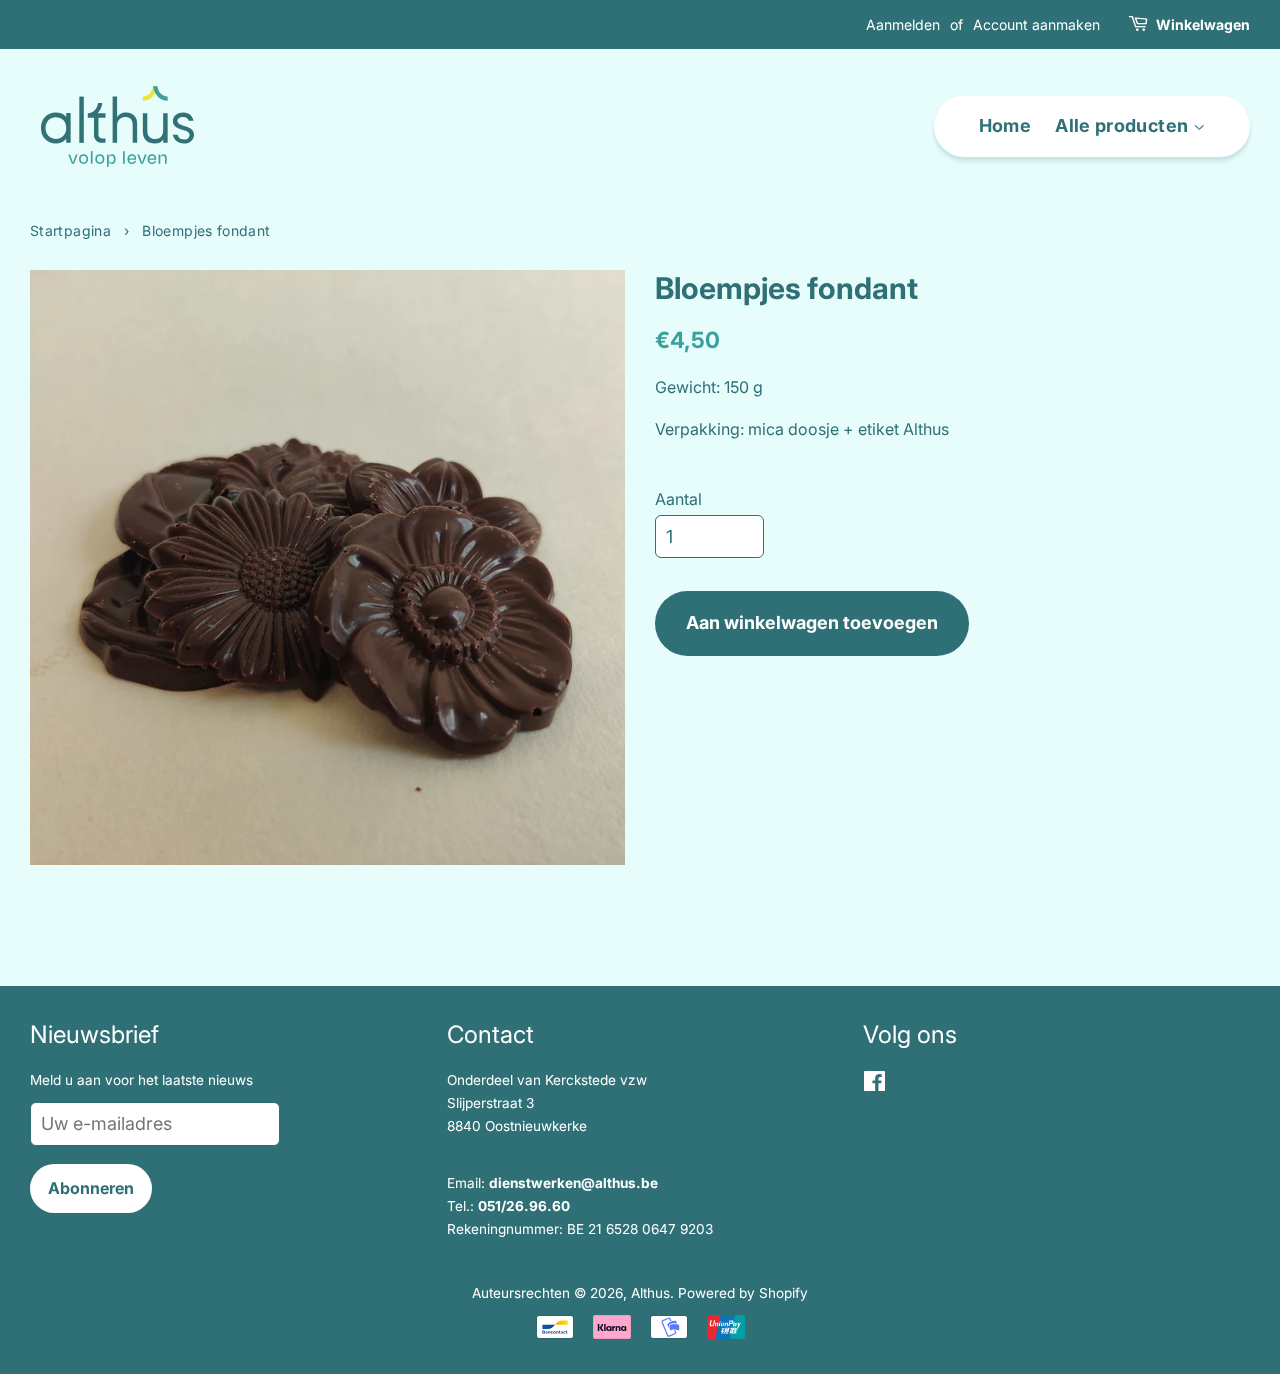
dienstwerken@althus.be (573, 1183)
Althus (650, 1293)
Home (1005, 125)
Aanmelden (903, 24)
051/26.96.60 (524, 1206)
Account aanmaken (1036, 24)
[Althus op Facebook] (874, 1085)
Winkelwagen (1203, 24)
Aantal (678, 499)
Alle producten (1123, 125)
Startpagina (70, 230)
